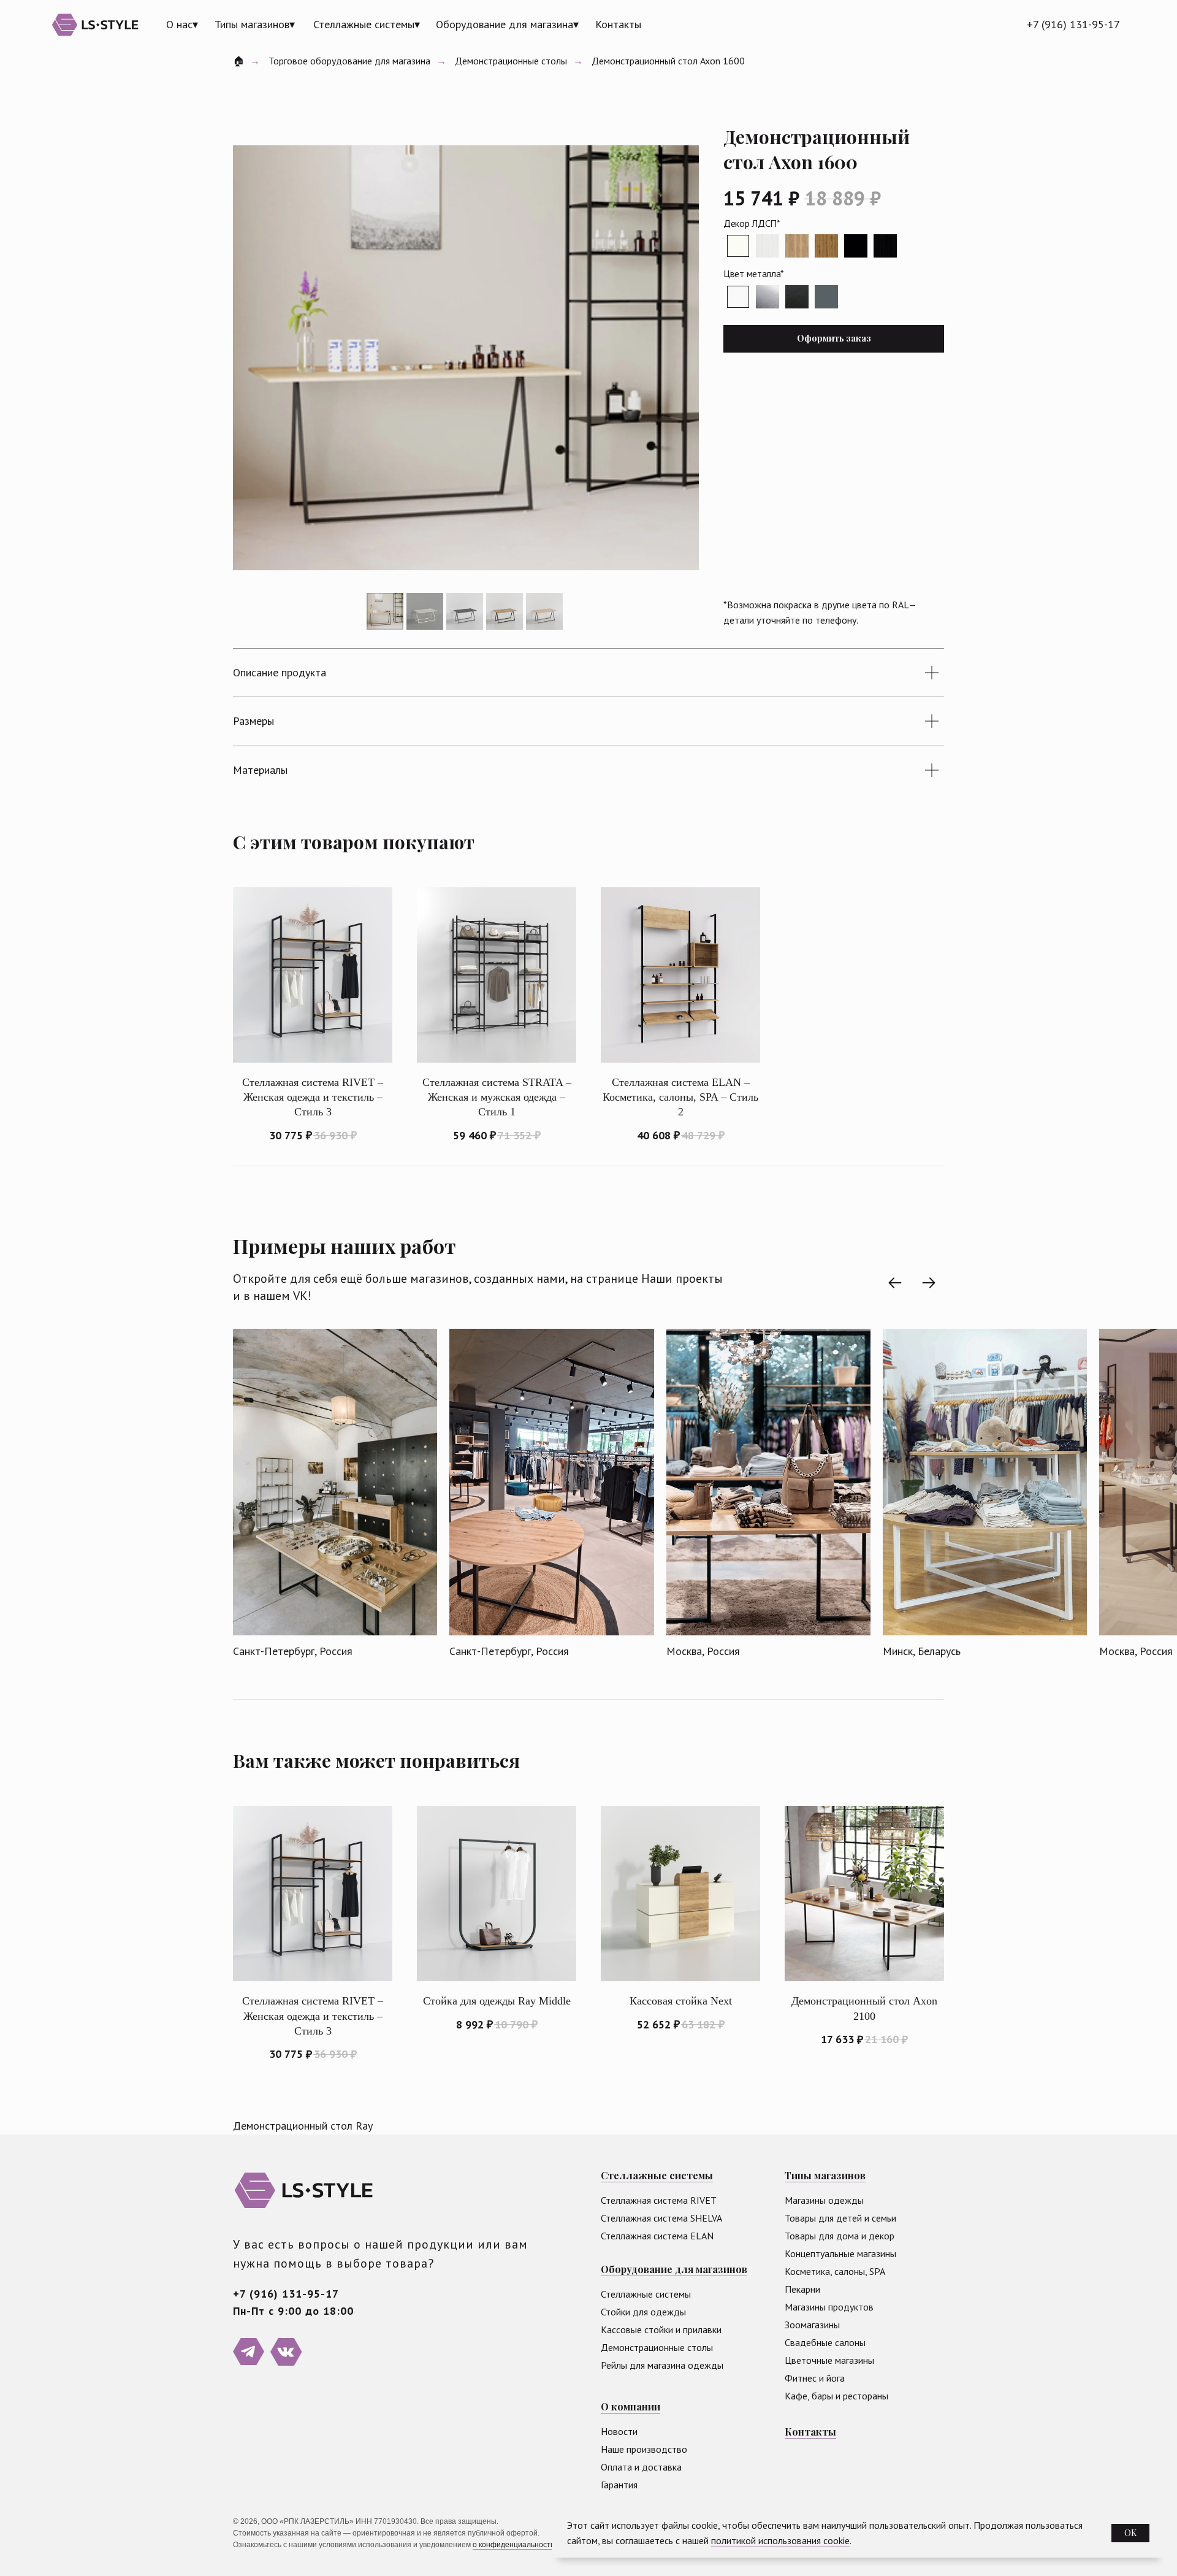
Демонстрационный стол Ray (303, 2126)
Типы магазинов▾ (255, 24)
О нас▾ (182, 24)
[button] (834, 339)
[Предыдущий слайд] (895, 1283)
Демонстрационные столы (511, 61)
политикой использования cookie (780, 2540)
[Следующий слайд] (929, 1283)
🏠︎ (238, 61)
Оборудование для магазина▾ (507, 24)
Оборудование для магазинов (674, 2269)
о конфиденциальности (514, 2545)
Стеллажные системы (657, 2175)
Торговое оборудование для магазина (349, 61)
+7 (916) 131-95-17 (1073, 24)
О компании (630, 2406)
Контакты (618, 24)
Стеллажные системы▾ (367, 24)
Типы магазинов (825, 2175)
